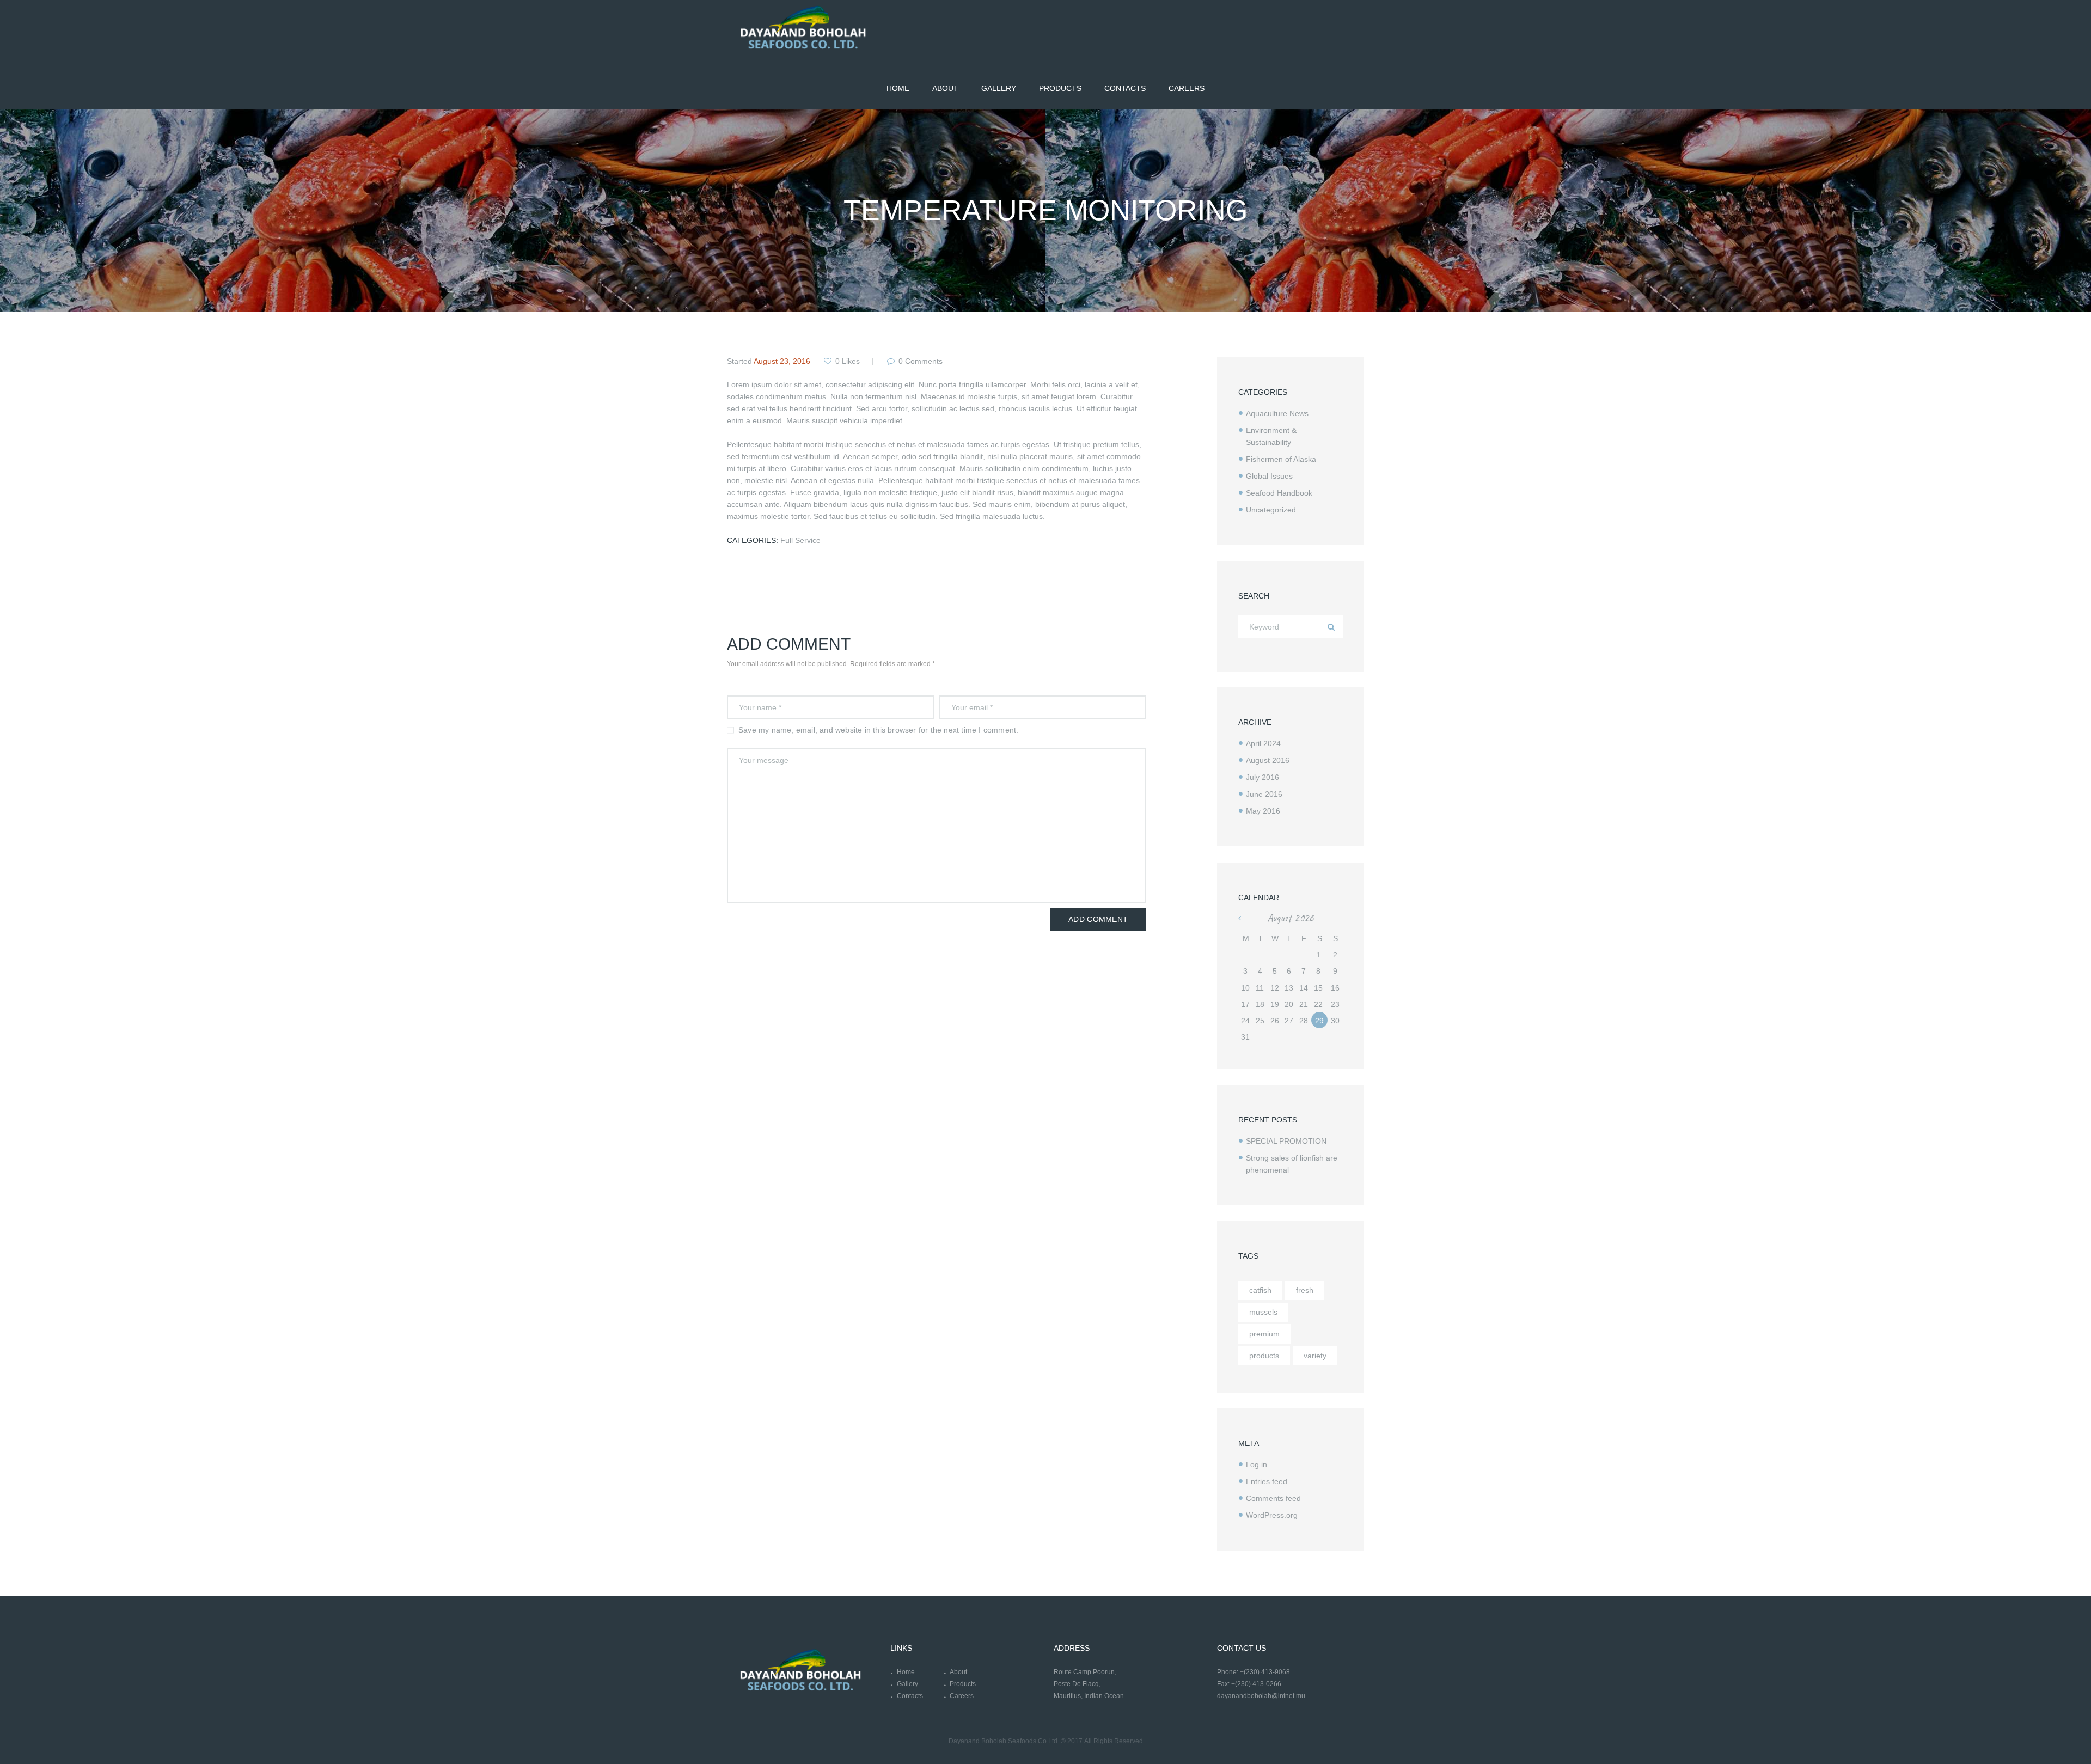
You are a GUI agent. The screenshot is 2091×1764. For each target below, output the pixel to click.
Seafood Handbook (1279, 493)
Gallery (907, 1684)
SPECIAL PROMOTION (1286, 1141)
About (958, 1672)
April (1263, 743)
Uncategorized (1271, 510)
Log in (1257, 1464)
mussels (1263, 1312)
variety (1315, 1356)
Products (963, 1684)
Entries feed (1267, 1481)
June (1264, 794)
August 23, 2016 (782, 361)
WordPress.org (1272, 1515)
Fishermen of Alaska (1281, 459)
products (1264, 1356)
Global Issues (1269, 476)
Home (906, 1672)
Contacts (910, 1696)
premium (1264, 1334)
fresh (1305, 1290)
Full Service (800, 540)
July (1262, 777)
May (1263, 811)
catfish (1260, 1290)
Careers (962, 1696)
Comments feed (1273, 1498)
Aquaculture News (1277, 413)
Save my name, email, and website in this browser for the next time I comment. (878, 730)
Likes (848, 361)
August (1268, 760)
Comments (921, 361)
